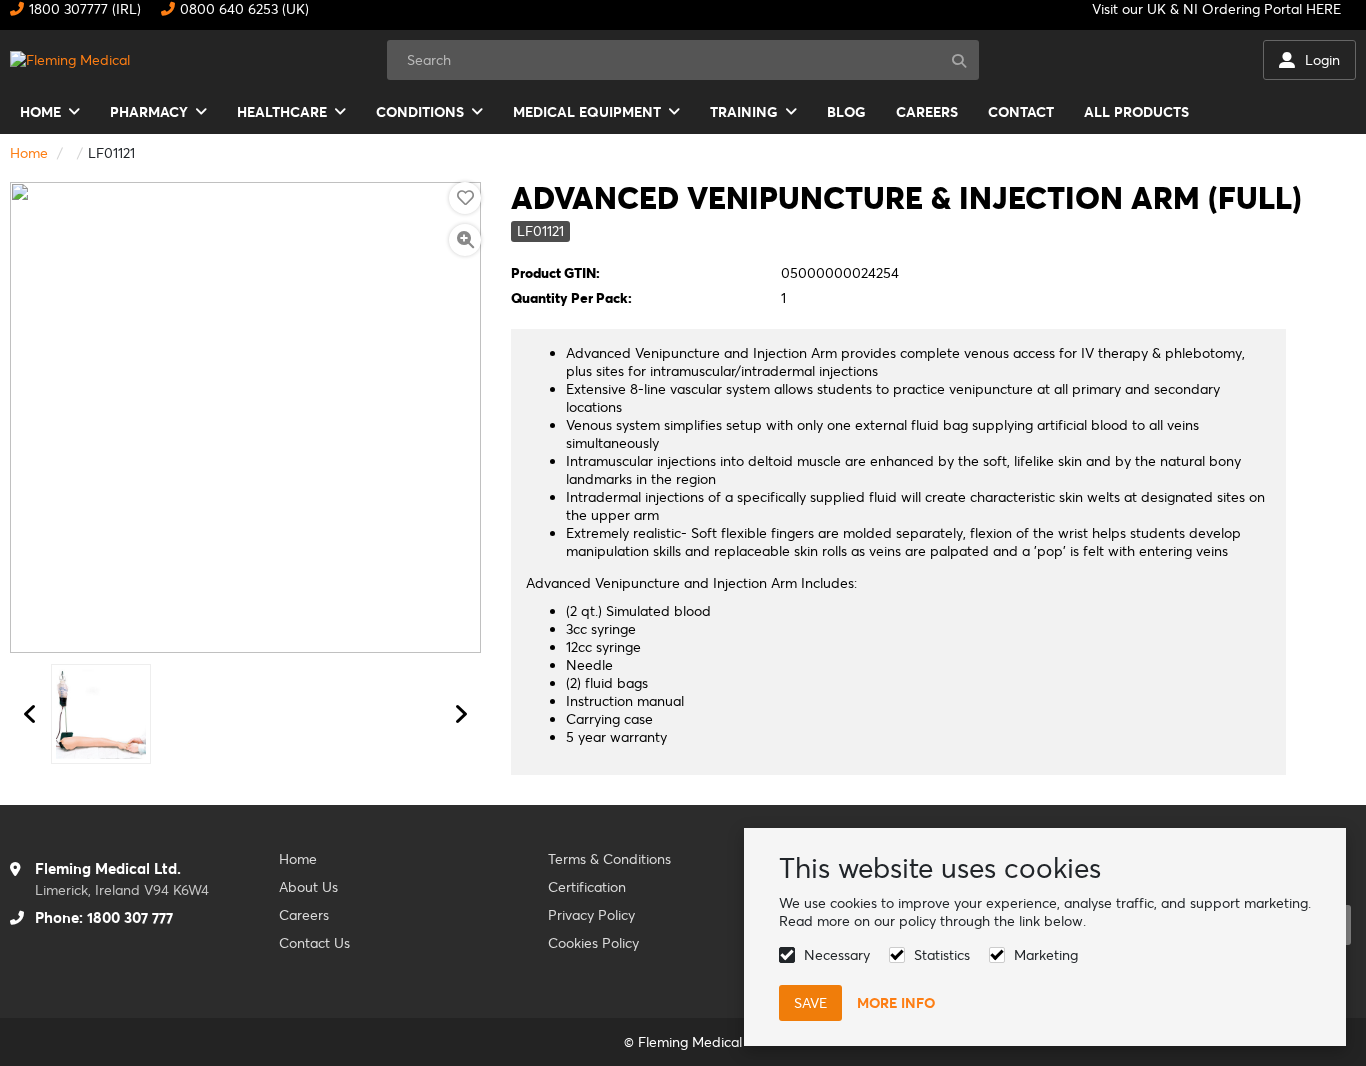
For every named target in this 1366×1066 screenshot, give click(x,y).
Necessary (837, 955)
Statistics (942, 955)
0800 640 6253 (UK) (244, 9)
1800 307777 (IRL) (85, 9)
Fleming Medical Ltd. (108, 868)
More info (896, 1003)
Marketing (1046, 955)
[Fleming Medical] (70, 60)
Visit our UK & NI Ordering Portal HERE (1216, 9)
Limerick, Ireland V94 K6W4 (122, 890)
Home (29, 153)
